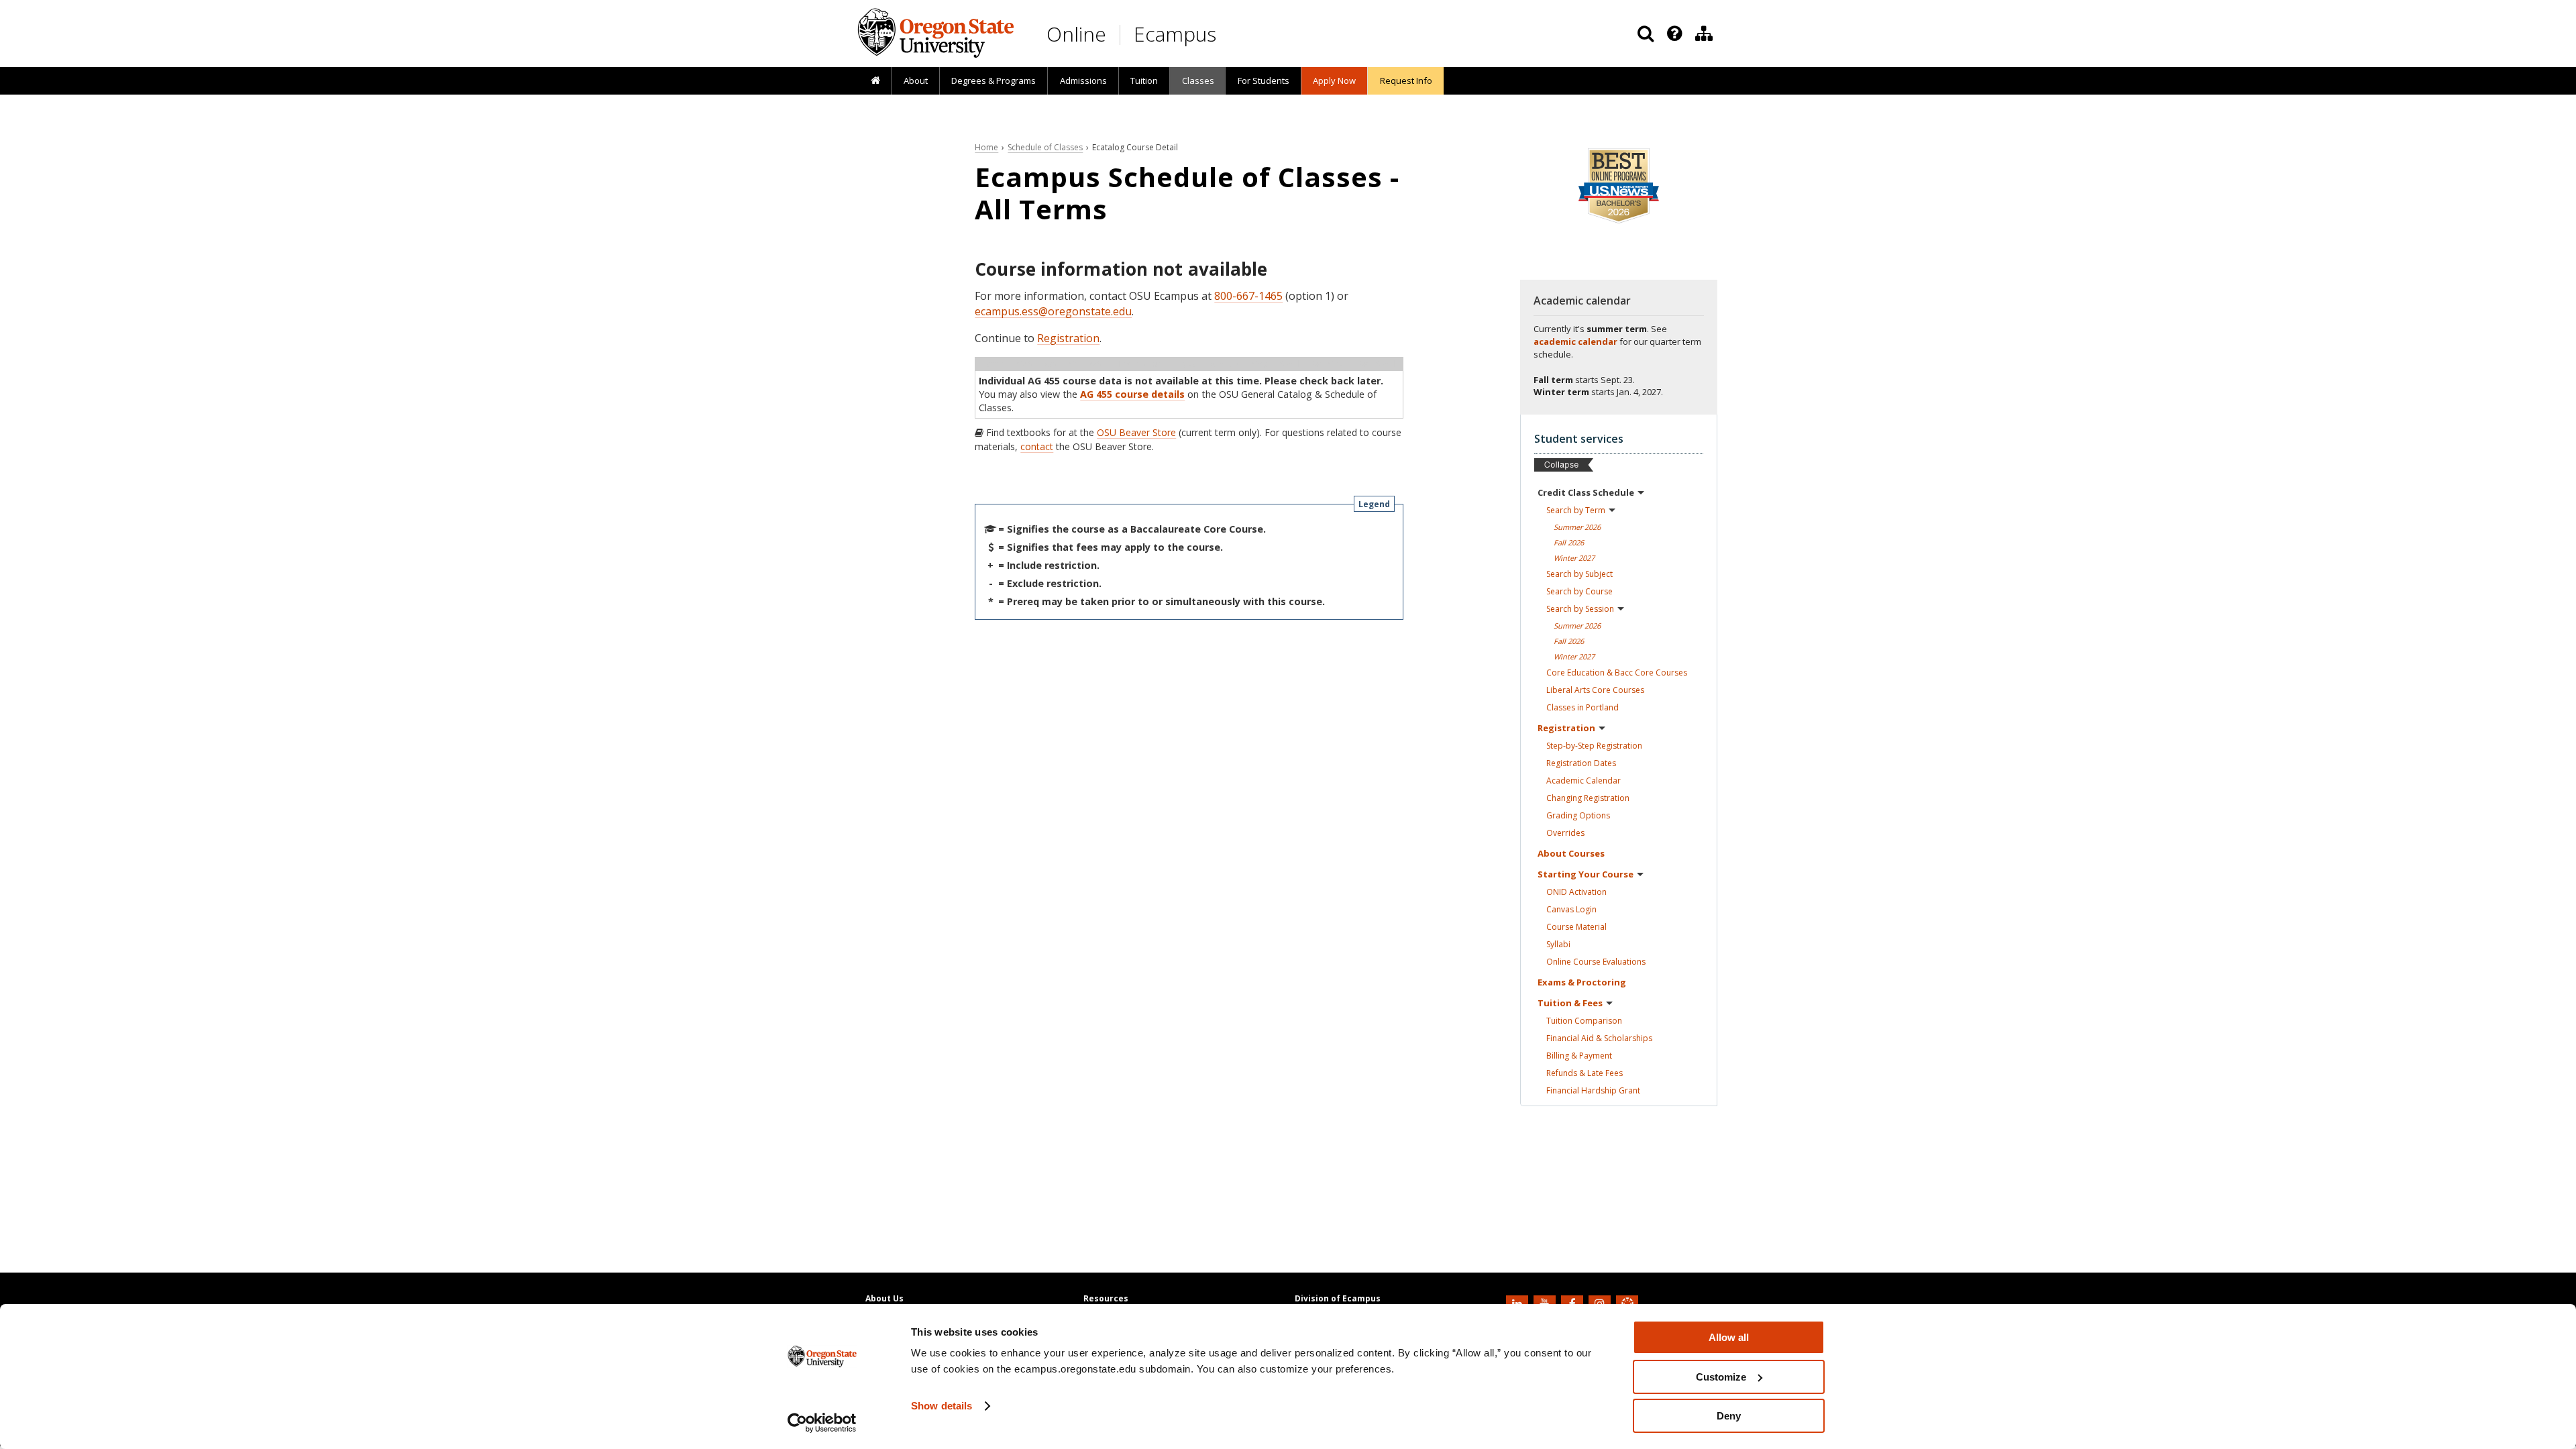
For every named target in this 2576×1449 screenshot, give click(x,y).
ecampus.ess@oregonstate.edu (1053, 311)
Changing (1588, 798)
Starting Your (1586, 874)
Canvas (1571, 909)
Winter (1574, 558)
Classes (1198, 80)
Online (1076, 34)
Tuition (1144, 80)
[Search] (1646, 34)
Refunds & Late (1585, 1073)
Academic (1584, 781)
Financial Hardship (1593, 1090)
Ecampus (1175, 34)
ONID (1576, 892)
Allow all (1729, 1337)
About (916, 80)
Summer (1577, 527)
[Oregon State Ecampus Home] (1122, 35)
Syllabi (1558, 944)
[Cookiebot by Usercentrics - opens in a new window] (822, 1423)
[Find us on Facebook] (1574, 1303)
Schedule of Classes (1045, 147)
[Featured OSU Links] (1674, 34)
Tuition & (1570, 1003)
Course (1576, 927)
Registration (1068, 338)
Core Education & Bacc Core (1617, 673)
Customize (1721, 1377)
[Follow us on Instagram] (1601, 1303)
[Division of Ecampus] (1704, 34)
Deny (1729, 1416)
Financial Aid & (1599, 1038)
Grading (1578, 815)
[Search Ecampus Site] (1646, 34)
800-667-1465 (1248, 296)
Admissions (1083, 80)
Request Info (1406, 80)
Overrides (1565, 833)
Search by (1576, 510)
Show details (942, 1406)
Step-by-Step (1594, 746)
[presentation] (1673, 34)
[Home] (875, 81)
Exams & (1582, 982)
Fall (1569, 542)
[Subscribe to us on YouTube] (1546, 1303)
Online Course (1596, 962)
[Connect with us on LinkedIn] (1519, 1303)
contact (1037, 446)
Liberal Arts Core (1595, 690)
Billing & (1579, 1056)
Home (986, 147)
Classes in (1582, 707)
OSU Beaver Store (1136, 432)
